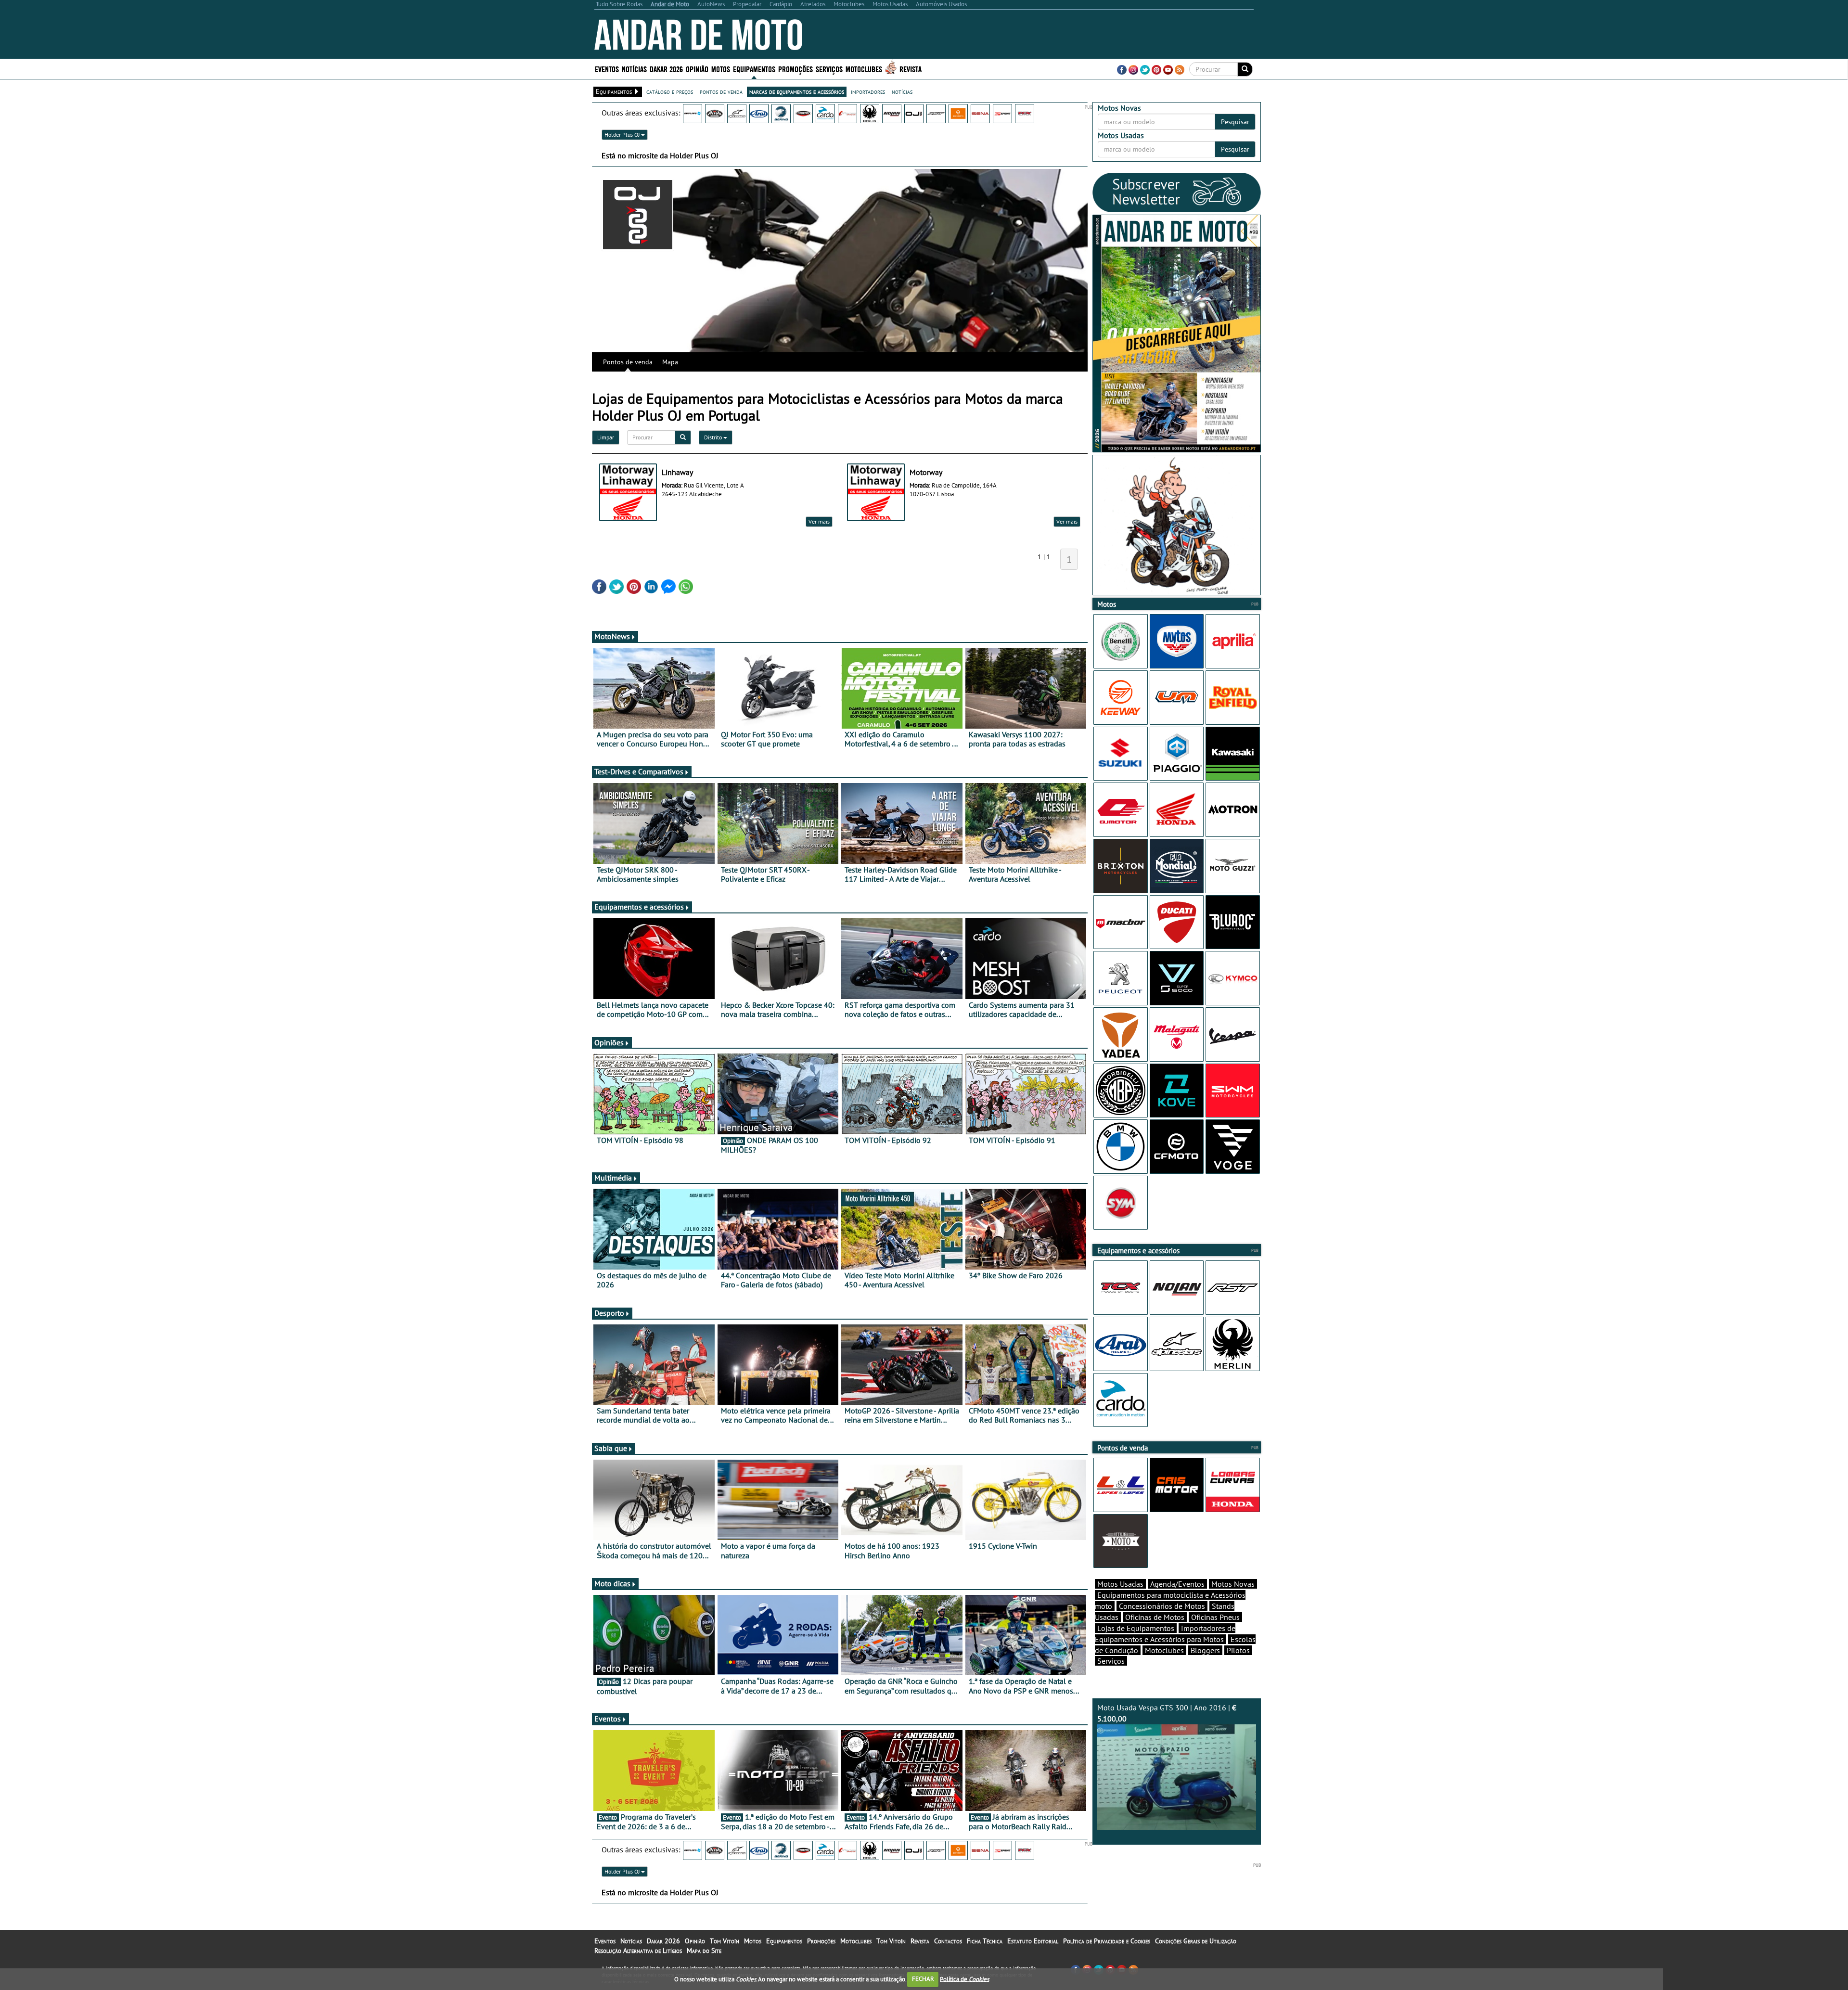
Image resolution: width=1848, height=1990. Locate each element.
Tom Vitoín (725, 1941)
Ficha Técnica (985, 1941)
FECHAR (923, 1979)
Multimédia (613, 1178)
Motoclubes (864, 69)
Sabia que (611, 1448)
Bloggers (1205, 1650)
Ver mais (819, 521)
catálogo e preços (670, 91)
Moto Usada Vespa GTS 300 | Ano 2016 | (1167, 1713)
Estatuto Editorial (1033, 1941)
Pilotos (1238, 1650)
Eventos (607, 69)
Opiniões (609, 1042)
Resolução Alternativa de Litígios (638, 1951)
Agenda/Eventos (1177, 1584)
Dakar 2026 (666, 69)
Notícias (631, 1941)
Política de (964, 1979)
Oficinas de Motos (1155, 1617)
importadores (868, 91)
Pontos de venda (628, 362)
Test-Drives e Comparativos (639, 771)
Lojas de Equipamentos (1136, 1628)
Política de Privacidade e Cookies (1107, 1941)
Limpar (606, 437)
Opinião (697, 69)
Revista (911, 69)
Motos (753, 1941)
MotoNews (612, 636)
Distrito (714, 437)
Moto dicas (612, 1583)
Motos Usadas (1120, 1584)
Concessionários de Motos (1162, 1606)
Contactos (948, 1941)
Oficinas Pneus (1215, 1617)
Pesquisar (1235, 122)
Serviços (1111, 1661)
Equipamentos (784, 1941)
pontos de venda (721, 91)
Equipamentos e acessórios (639, 907)
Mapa (670, 362)
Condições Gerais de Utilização (1196, 1941)
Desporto (609, 1313)
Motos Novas (1233, 1584)
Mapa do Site (704, 1951)
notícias (902, 91)
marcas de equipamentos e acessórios (797, 91)
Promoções (796, 69)
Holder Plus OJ (623, 135)
